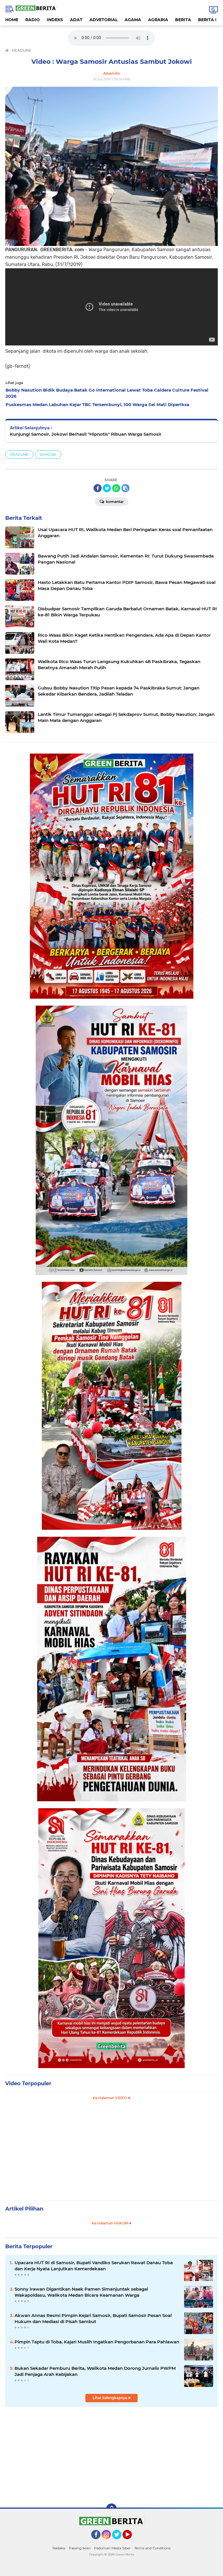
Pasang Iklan (80, 2548)
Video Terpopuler (28, 2083)
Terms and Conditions (152, 2548)
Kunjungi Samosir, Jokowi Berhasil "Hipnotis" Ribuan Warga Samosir (86, 434)
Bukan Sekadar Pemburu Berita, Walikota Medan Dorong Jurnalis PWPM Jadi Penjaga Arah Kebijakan (95, 2371)
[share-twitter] (107, 488)
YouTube (131, 2542)
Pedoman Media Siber (112, 2548)
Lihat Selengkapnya (110, 2398)
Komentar (114, 502)
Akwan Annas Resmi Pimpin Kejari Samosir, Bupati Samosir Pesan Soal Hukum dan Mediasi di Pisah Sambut (93, 2318)
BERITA (183, 20)
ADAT (76, 20)
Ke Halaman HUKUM (110, 2223)
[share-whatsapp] (116, 488)
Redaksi (59, 2548)
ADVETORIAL (104, 20)
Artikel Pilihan (24, 2209)
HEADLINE (19, 454)
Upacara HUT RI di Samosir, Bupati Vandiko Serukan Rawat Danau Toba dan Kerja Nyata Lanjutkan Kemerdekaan (94, 2266)
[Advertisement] (111, 2153)
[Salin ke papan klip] (125, 488)
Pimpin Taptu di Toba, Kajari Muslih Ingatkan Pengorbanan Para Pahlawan (97, 2342)
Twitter (119, 2542)
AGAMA (133, 20)
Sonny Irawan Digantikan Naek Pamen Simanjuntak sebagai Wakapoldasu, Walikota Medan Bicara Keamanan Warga (81, 2292)
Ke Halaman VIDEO (110, 2098)
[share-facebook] (98, 488)
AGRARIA (158, 20)
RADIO (33, 20)
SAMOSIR (48, 454)
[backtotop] (111, 2509)
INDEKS (55, 20)
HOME (12, 20)
